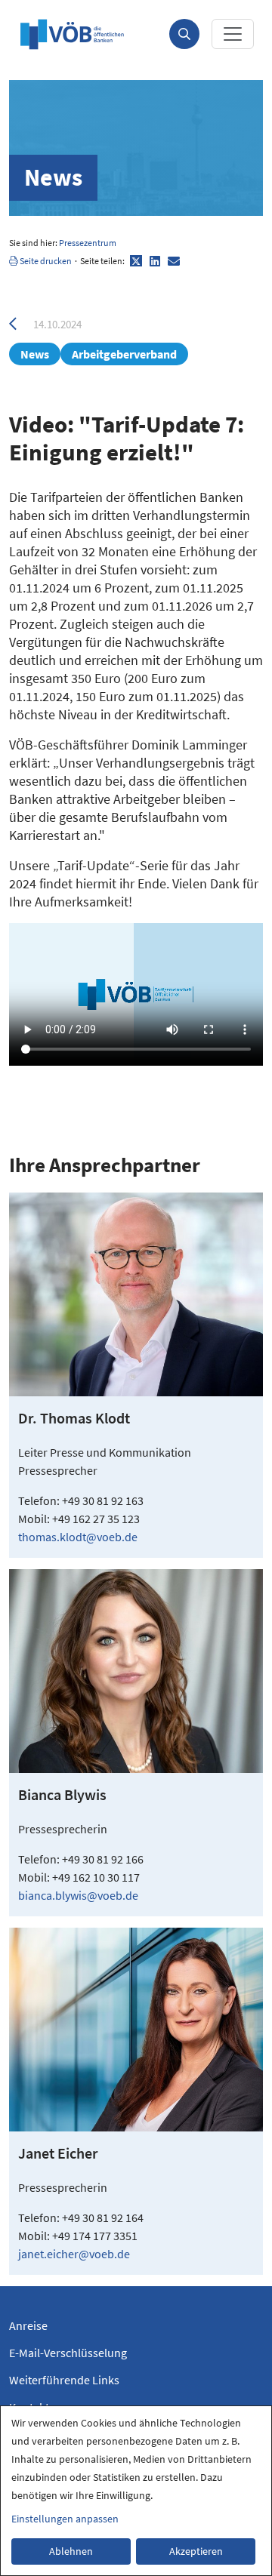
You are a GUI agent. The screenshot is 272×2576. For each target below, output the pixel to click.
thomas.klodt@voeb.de (78, 1537)
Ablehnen (71, 2551)
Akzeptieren (196, 2551)
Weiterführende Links (64, 2380)
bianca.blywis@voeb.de (78, 1895)
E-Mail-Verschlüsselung (68, 2353)
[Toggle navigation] (233, 34)
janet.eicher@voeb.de (74, 2254)
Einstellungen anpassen (65, 2519)
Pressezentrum (88, 243)
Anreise (28, 2325)
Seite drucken (45, 261)
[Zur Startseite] (73, 34)
